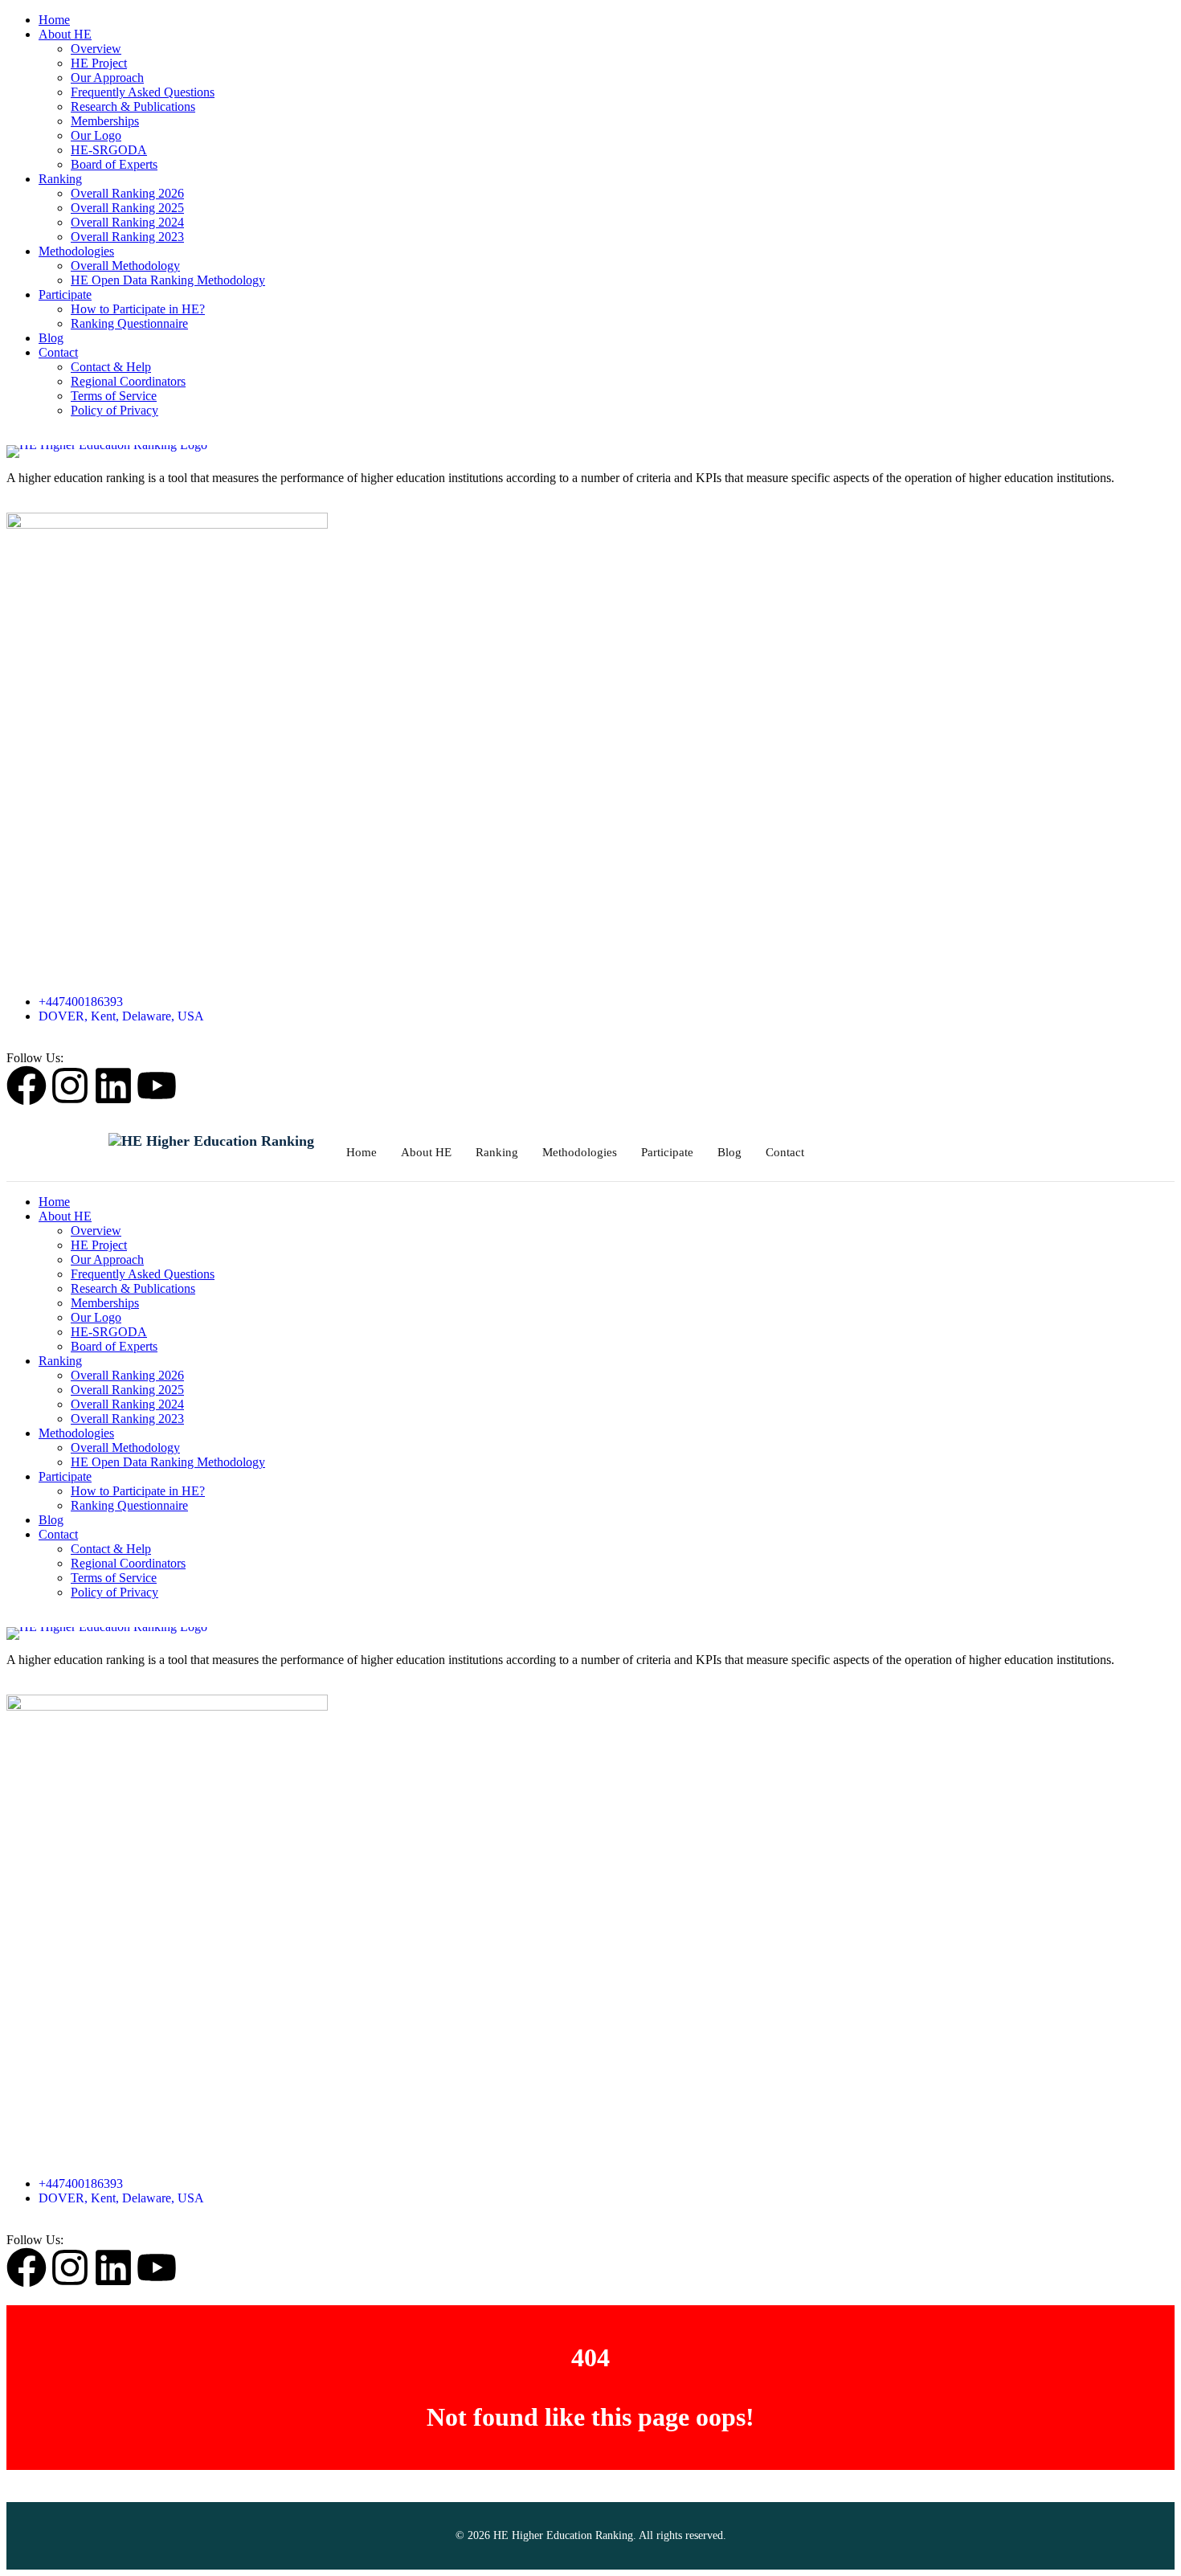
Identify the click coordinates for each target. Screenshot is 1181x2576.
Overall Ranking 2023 (127, 237)
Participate (65, 294)
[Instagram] (70, 1086)
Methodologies (76, 251)
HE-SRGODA (109, 150)
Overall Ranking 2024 (127, 222)
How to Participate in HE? (138, 309)
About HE (65, 34)
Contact (58, 352)
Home (54, 20)
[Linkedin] (113, 1086)
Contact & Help (111, 367)
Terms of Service (114, 396)
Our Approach (107, 78)
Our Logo (96, 135)
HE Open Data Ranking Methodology (168, 280)
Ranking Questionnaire (129, 323)
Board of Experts (114, 164)
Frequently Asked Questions (143, 92)
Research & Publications (133, 106)
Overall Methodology (125, 266)
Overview (96, 49)
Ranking (60, 179)
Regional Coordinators (128, 381)
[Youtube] (157, 1086)
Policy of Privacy (114, 410)
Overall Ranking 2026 (127, 193)
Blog (51, 338)
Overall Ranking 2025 (127, 208)
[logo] (590, 452)
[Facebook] (27, 1086)
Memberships (105, 121)
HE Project (99, 63)
